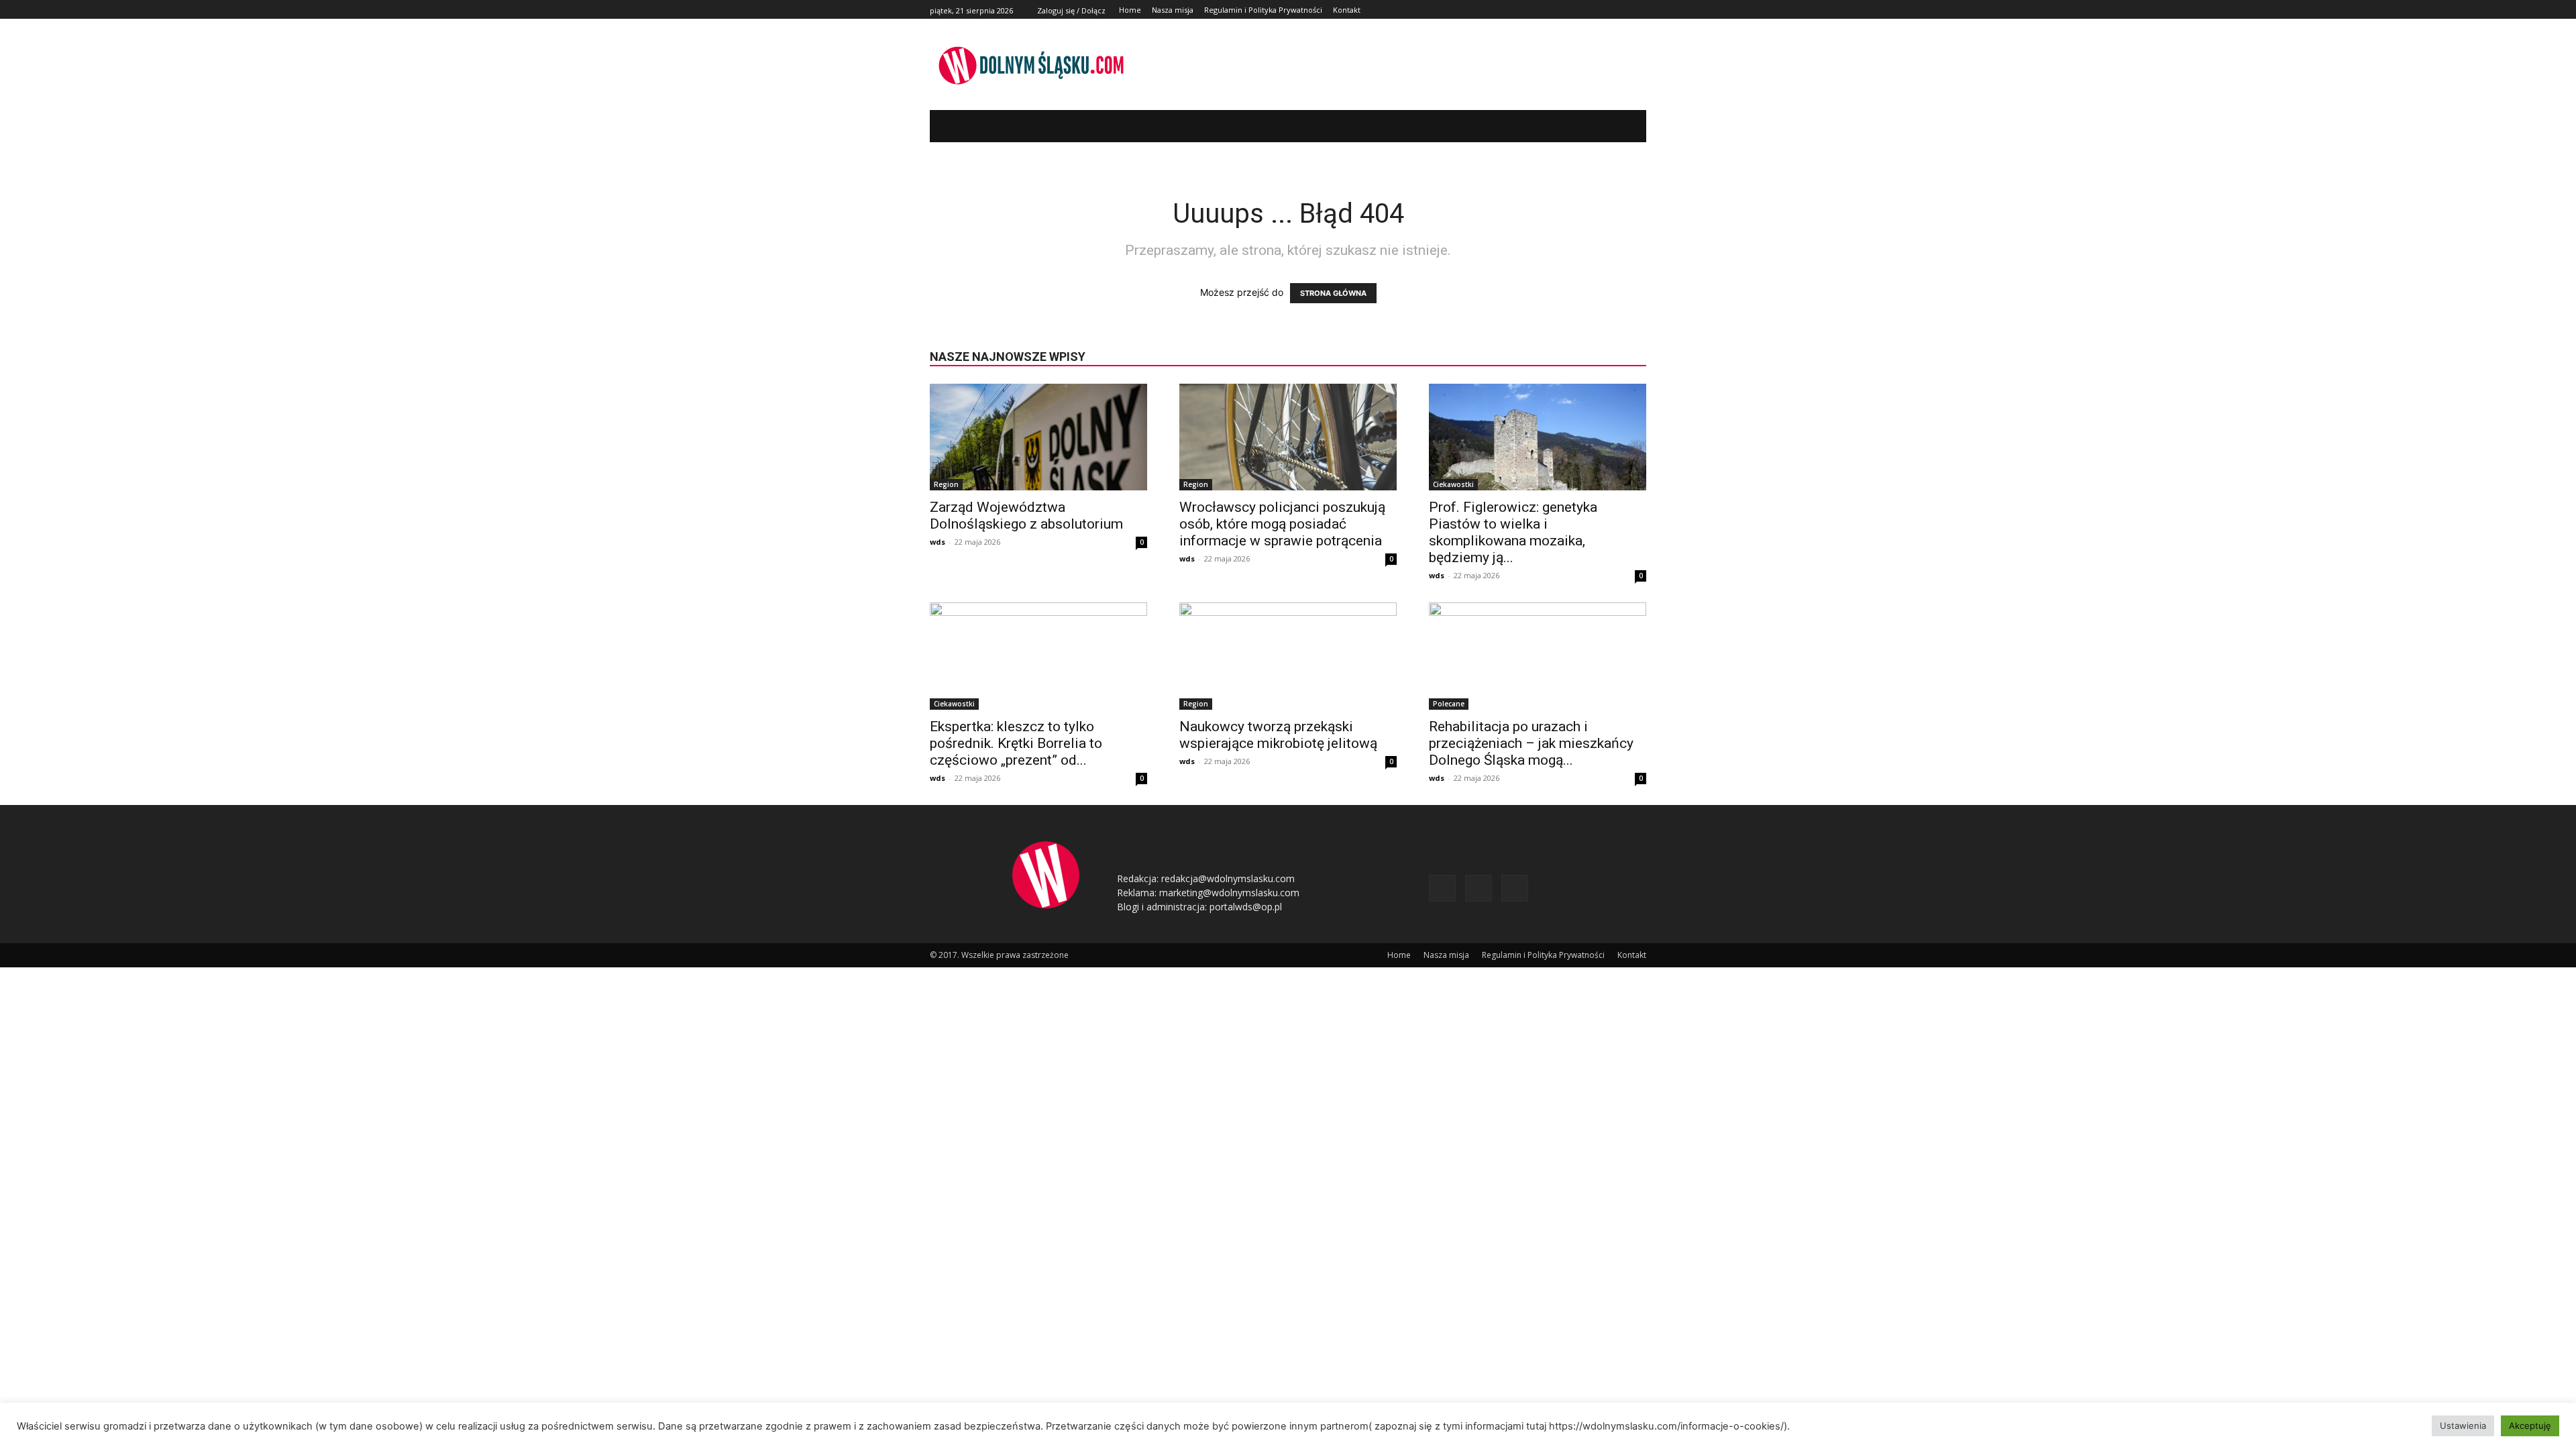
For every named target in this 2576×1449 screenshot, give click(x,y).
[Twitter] (1623, 10)
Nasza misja (1446, 955)
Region (946, 484)
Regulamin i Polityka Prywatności (1543, 955)
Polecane (1449, 704)
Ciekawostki (1453, 484)
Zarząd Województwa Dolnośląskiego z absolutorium (1026, 516)
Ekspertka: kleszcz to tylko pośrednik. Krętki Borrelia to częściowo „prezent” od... (1016, 743)
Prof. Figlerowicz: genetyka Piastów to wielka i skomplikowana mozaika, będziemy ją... (1513, 532)
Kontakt (1632, 955)
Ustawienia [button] (2463, 1426)
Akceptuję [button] (2530, 1426)
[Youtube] (1639, 10)
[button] (1616, 126)
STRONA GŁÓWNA (1333, 293)
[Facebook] (1608, 10)
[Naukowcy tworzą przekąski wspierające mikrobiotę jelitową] (1288, 656)
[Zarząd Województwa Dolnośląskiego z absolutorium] (1038, 437)
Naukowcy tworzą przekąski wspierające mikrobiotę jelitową (1278, 735)
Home (1399, 955)
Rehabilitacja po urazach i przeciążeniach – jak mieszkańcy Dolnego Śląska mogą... (1531, 743)
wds (937, 542)
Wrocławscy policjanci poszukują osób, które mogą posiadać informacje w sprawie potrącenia (1282, 524)
